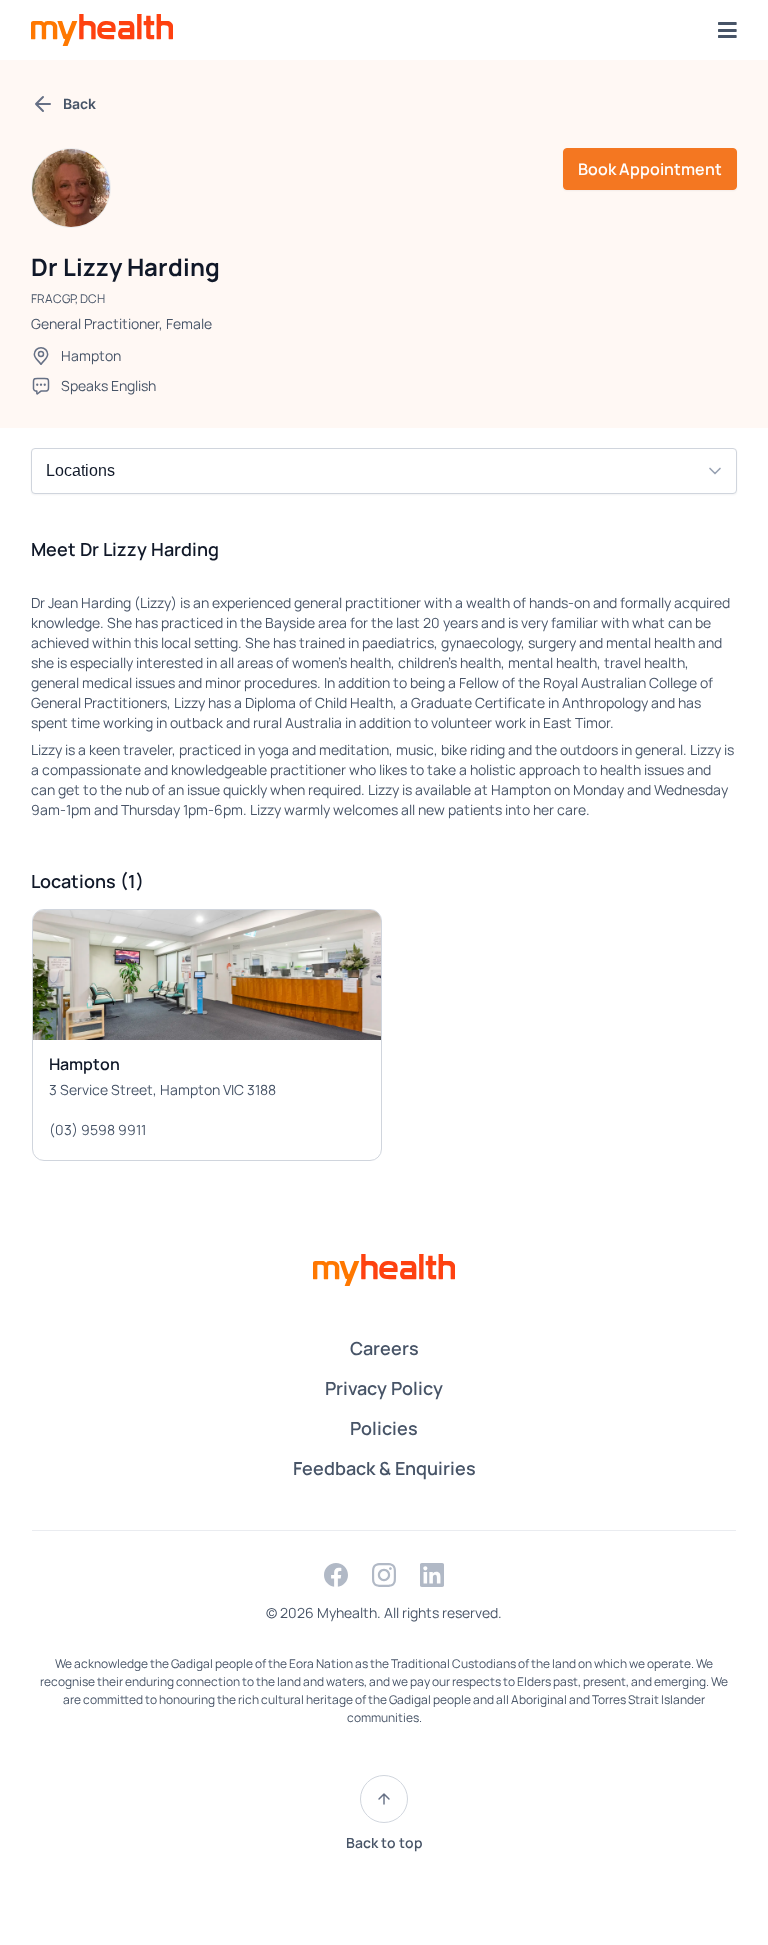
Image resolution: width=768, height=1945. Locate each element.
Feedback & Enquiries (384, 1468)
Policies (384, 1428)
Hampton (91, 355)
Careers (384, 1348)
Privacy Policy (384, 1388)
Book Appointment (650, 169)
